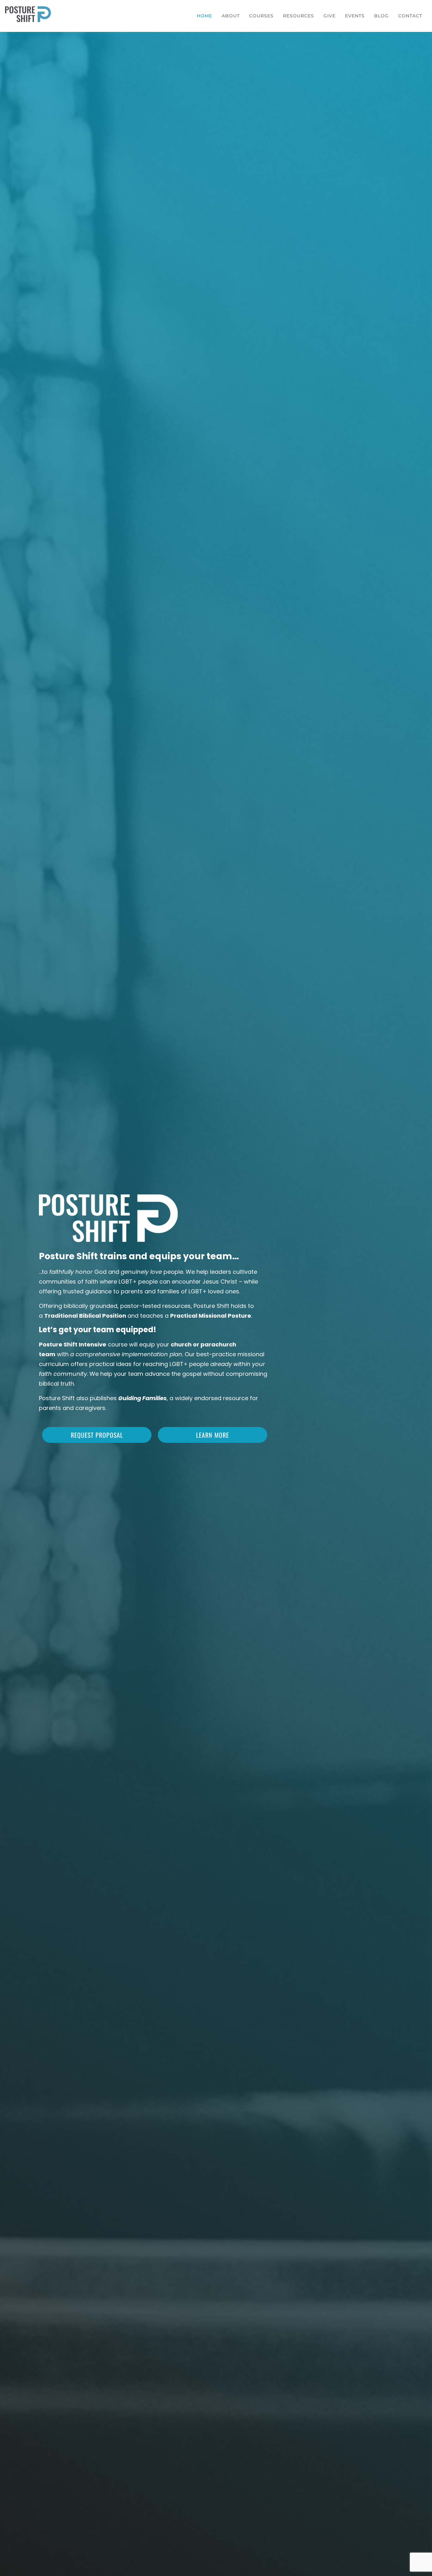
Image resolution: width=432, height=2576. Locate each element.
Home (204, 16)
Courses (261, 16)
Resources (299, 16)
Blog (381, 16)
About (231, 16)
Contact (410, 16)
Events (355, 16)
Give (330, 16)
